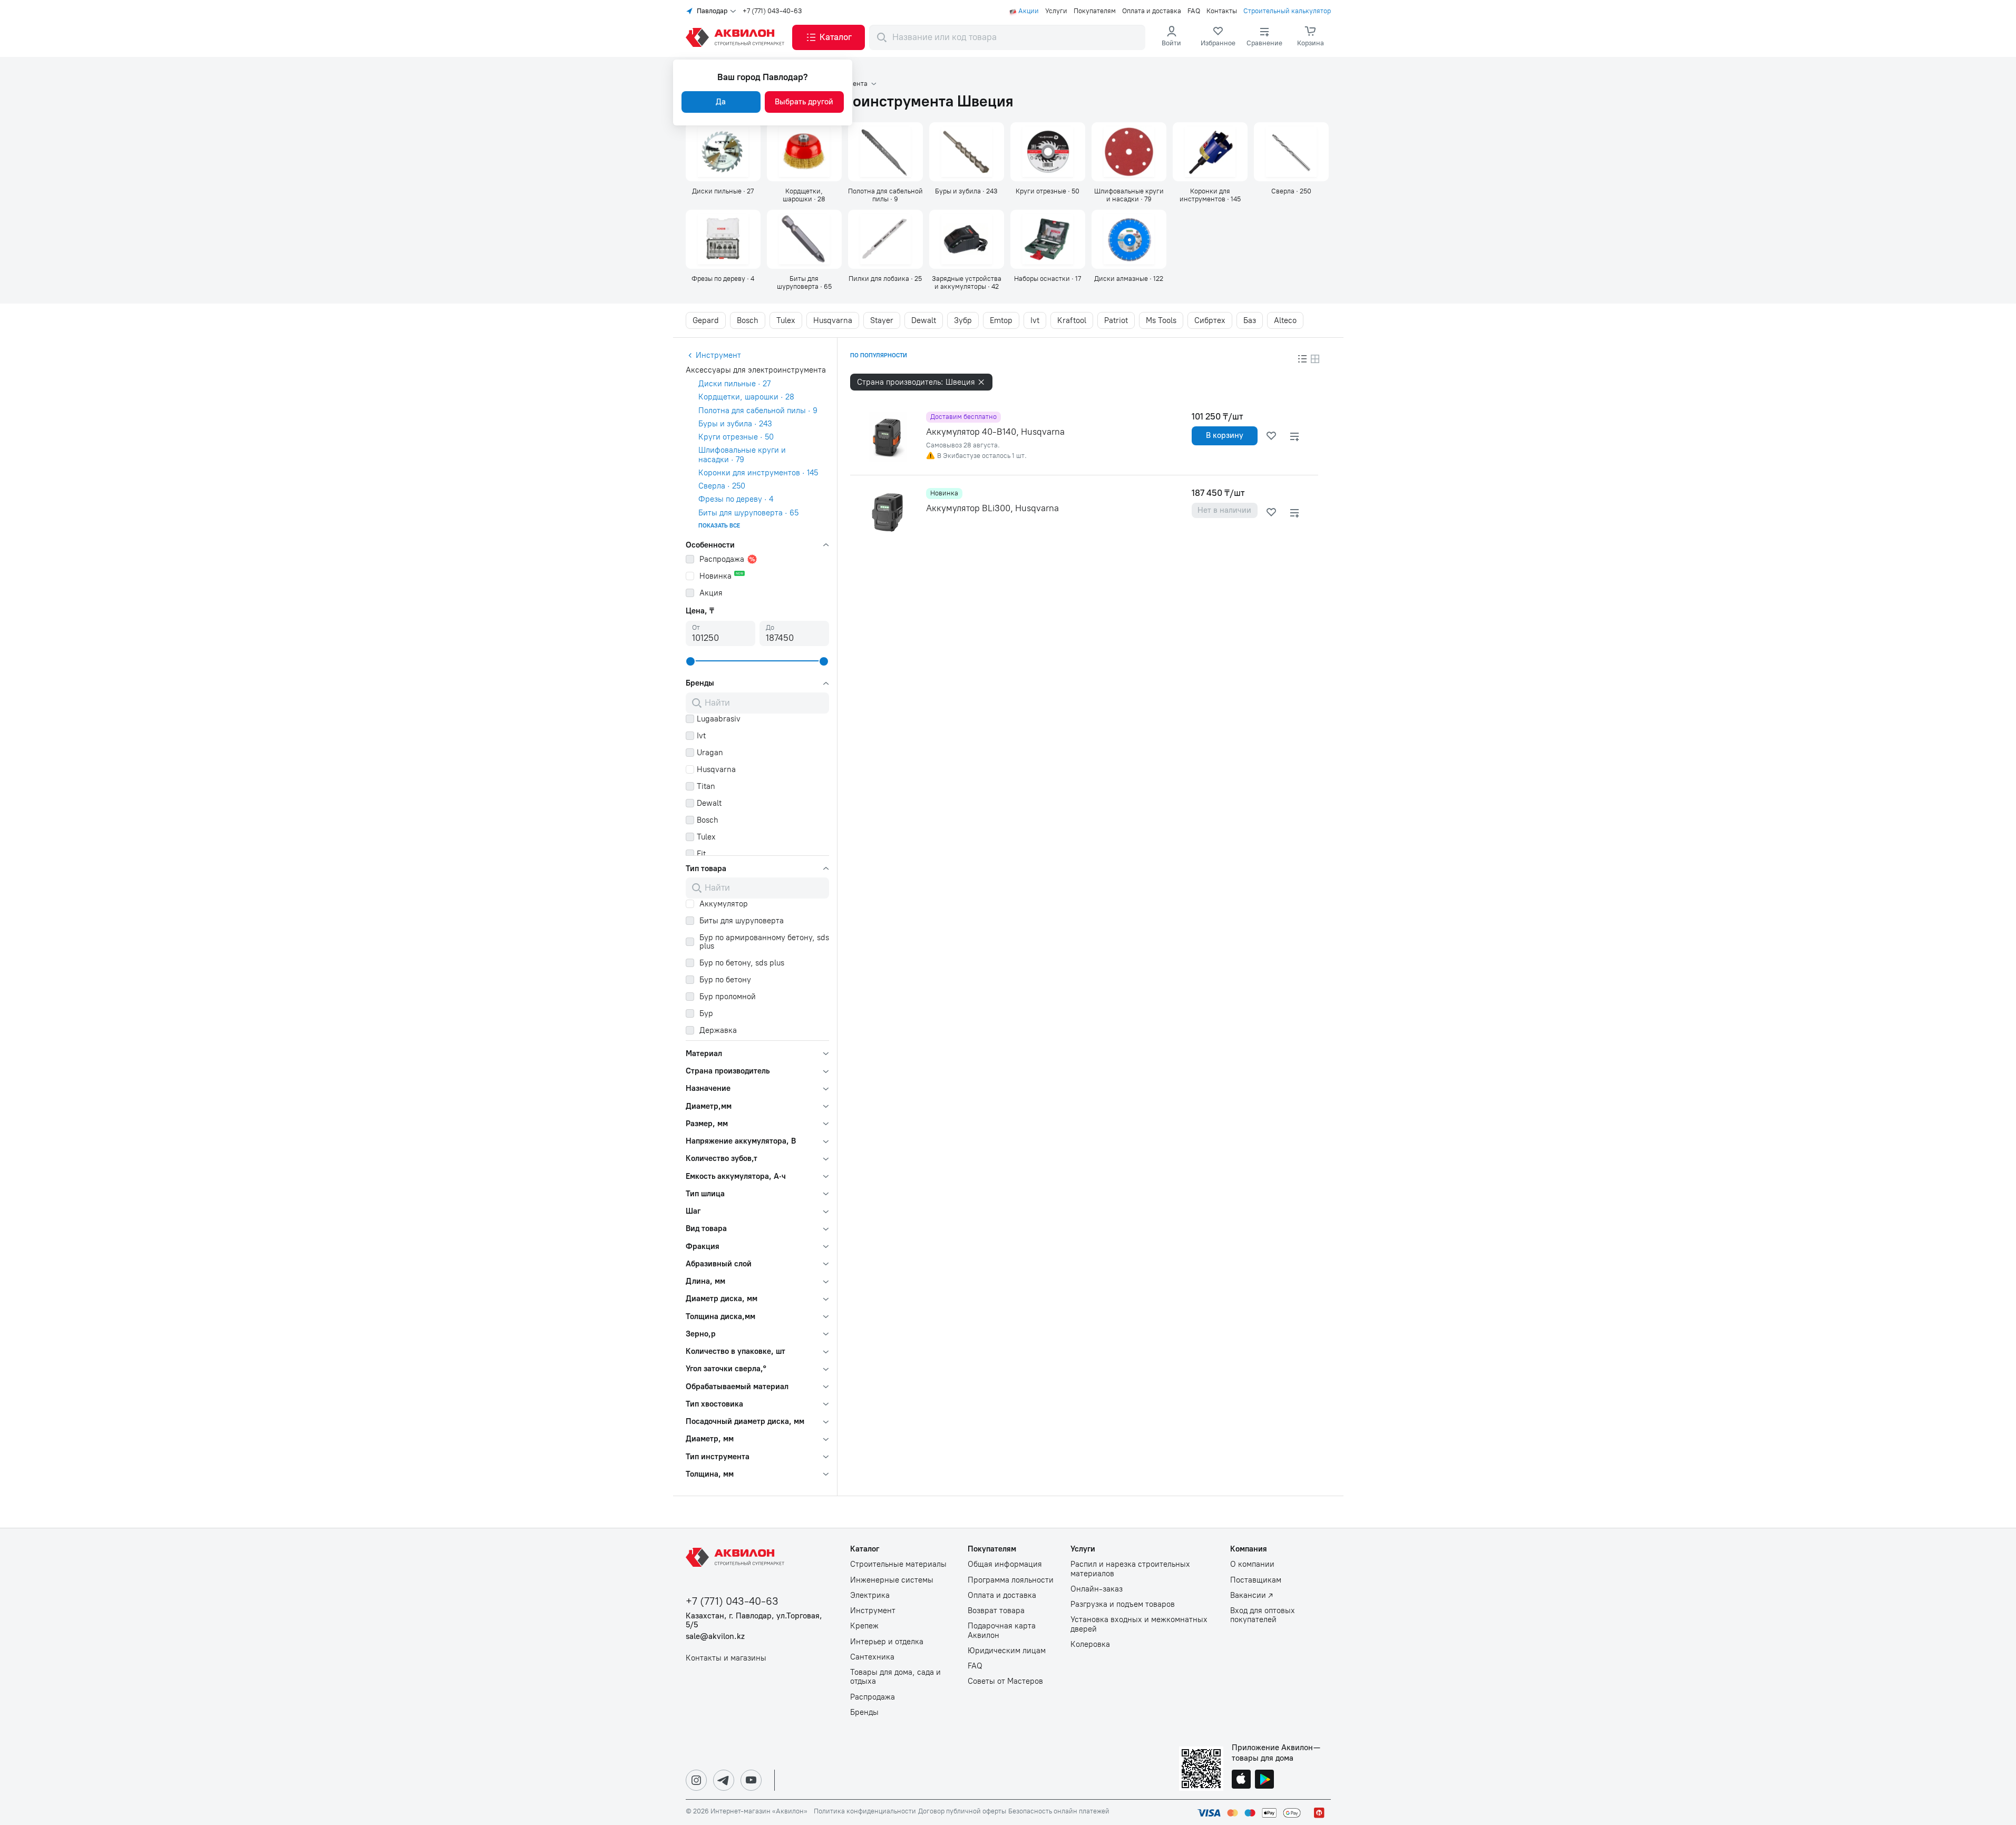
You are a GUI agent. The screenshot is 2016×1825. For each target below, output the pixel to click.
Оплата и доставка (1152, 11)
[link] (1218, 37)
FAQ (1194, 11)
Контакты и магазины (726, 1658)
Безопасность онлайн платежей (1059, 1811)
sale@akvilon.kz (715, 1637)
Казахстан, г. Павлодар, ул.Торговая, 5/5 (754, 1621)
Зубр (963, 320)
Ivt (1035, 320)
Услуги (1056, 11)
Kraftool (1072, 320)
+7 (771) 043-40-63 (772, 11)
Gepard (706, 320)
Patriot (1116, 320)
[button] (829, 37)
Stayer (882, 320)
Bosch (748, 320)
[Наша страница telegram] (724, 1780)
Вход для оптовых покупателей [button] (1263, 1615)
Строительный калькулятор (1287, 11)
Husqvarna (833, 320)
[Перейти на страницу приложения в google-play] (1264, 1780)
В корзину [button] (1225, 435)
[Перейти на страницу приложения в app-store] (1241, 1780)
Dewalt (924, 320)
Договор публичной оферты (962, 1811)
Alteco (1285, 320)
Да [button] (721, 102)
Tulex (786, 320)
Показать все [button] (719, 526)
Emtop (1001, 320)
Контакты (1222, 11)
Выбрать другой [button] (804, 102)
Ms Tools (1161, 320)
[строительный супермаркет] (737, 37)
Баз (1250, 320)
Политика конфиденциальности (865, 1811)
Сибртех (1210, 320)
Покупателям (1095, 11)
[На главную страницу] (737, 1557)
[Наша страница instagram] (696, 1780)
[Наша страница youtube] (751, 1780)
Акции (1029, 11)
